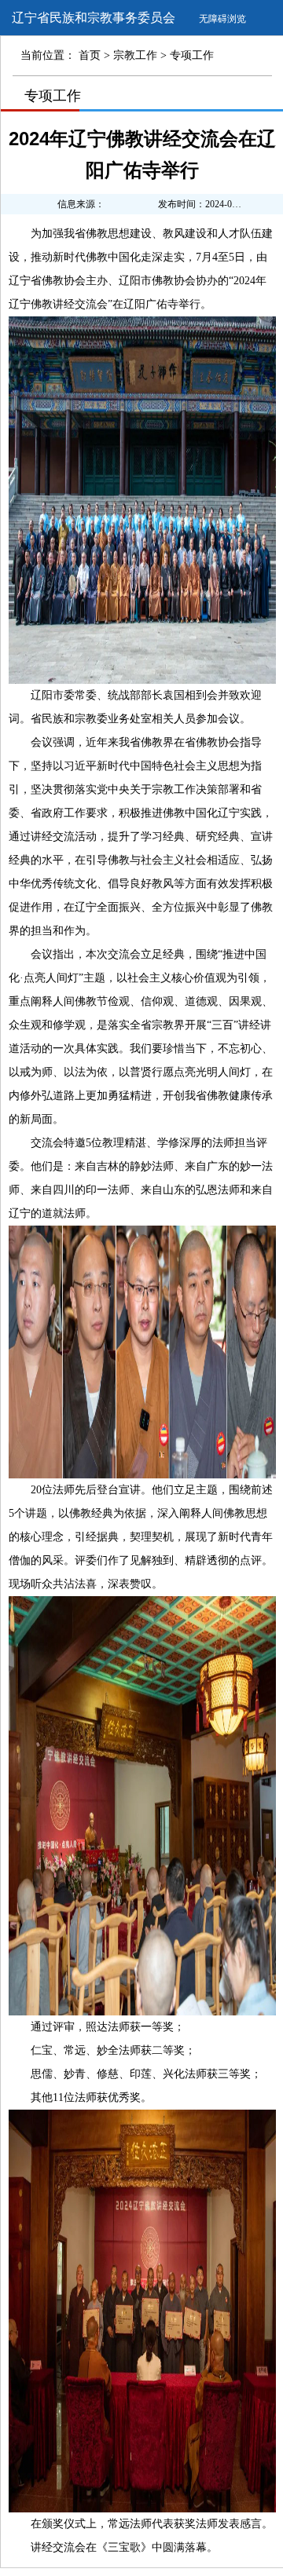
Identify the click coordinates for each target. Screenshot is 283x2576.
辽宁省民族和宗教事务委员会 (94, 18)
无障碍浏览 (222, 19)
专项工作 (53, 96)
